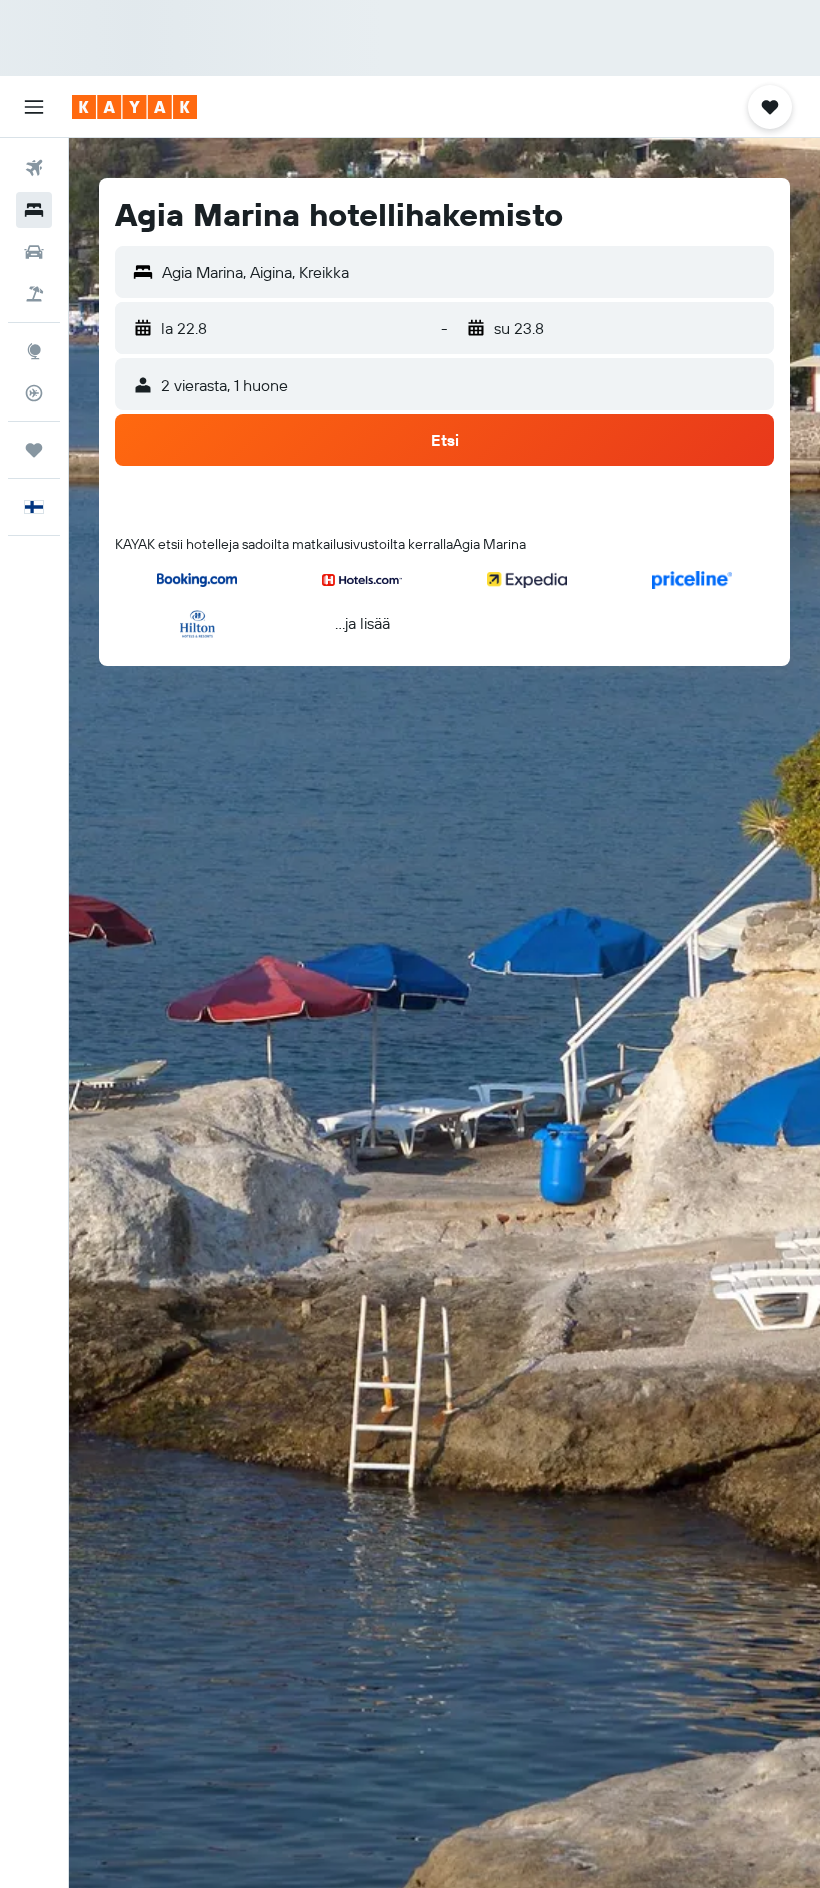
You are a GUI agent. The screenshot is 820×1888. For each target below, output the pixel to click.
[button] (34, 107)
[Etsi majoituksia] (34, 210)
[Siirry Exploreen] (34, 351)
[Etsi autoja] (34, 252)
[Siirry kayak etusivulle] (134, 107)
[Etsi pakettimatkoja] (34, 294)
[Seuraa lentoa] (34, 393)
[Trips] (34, 450)
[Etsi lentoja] (34, 168)
